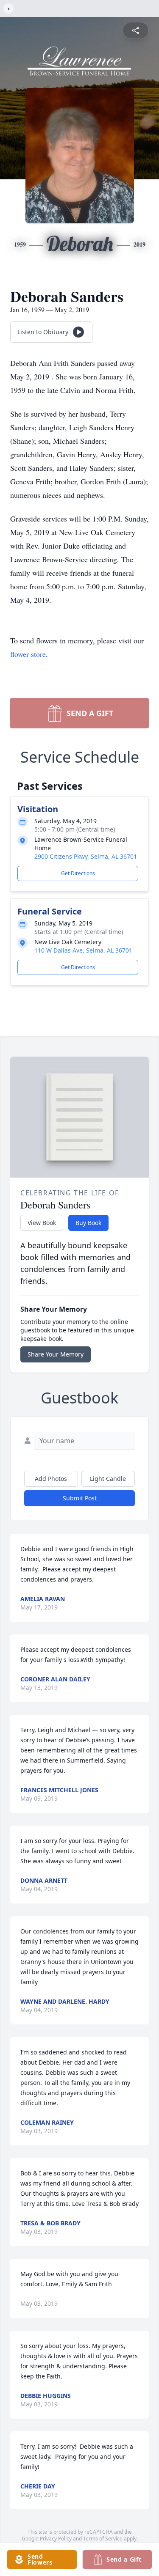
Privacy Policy (56, 2539)
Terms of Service (103, 2539)
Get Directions (78, 873)
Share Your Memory (56, 1354)
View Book (42, 1223)
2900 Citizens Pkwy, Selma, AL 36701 (86, 856)
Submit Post (80, 1498)
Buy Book (88, 1223)
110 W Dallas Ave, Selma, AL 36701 (83, 950)
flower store (28, 654)
